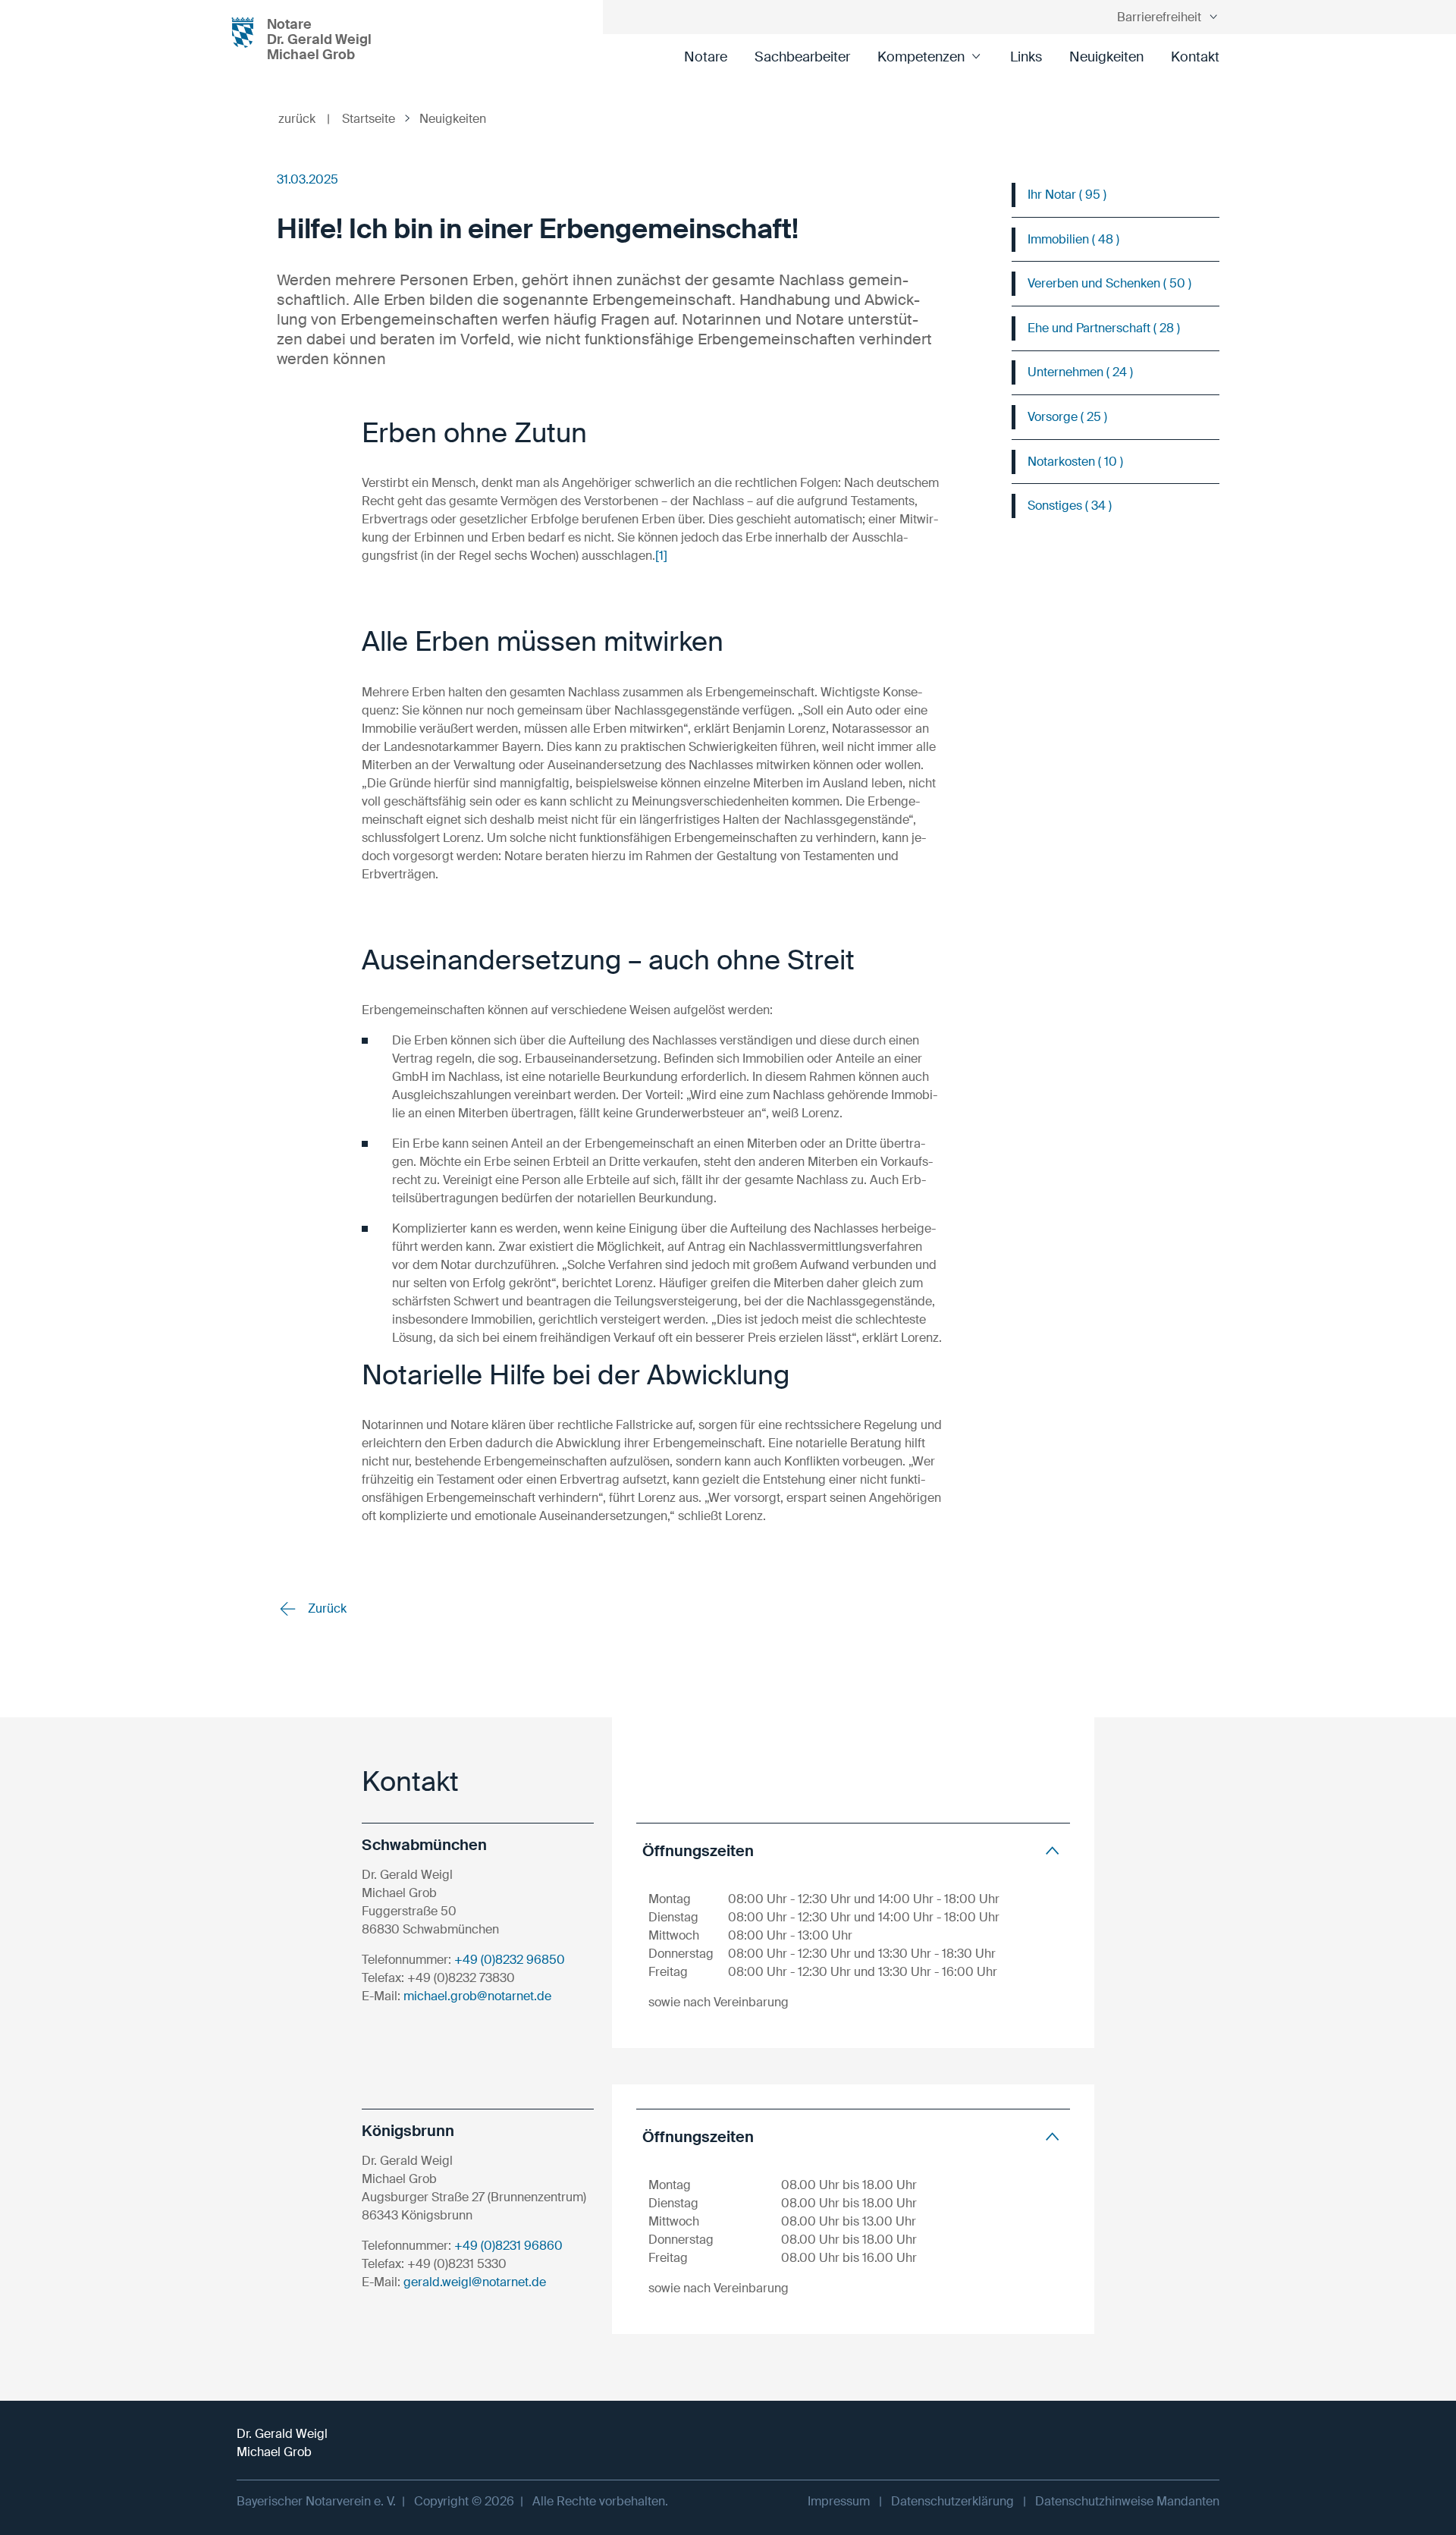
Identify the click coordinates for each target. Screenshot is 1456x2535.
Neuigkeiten (1106, 57)
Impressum (839, 2501)
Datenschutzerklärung (952, 2501)
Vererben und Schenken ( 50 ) (1109, 283)
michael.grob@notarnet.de (477, 1996)
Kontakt (1195, 57)
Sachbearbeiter (802, 57)
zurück (304, 119)
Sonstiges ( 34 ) (1070, 506)
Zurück (326, 1608)
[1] (661, 556)
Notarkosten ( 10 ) (1075, 462)
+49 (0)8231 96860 (508, 2246)
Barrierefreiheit (1159, 17)
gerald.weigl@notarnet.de (475, 2282)
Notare (706, 57)
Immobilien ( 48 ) (1073, 239)
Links (1026, 57)
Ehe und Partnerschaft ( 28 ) (1104, 328)
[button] (853, 1850)
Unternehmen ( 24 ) (1080, 372)
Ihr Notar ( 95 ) (1067, 195)
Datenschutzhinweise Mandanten (1127, 2501)
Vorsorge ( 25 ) (1067, 417)
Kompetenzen (921, 57)
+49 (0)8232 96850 (510, 1960)
